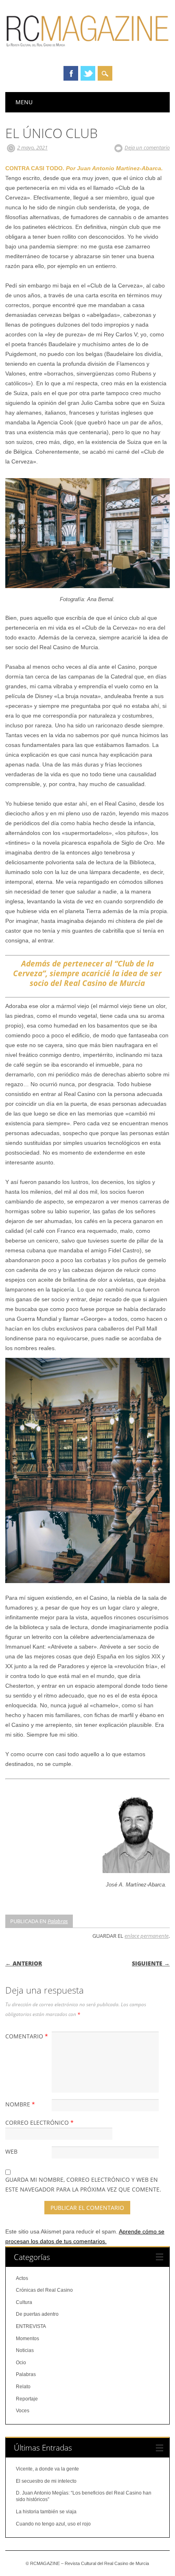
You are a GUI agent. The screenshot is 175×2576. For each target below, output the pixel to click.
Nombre (20, 2104)
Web (11, 2151)
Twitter (88, 73)
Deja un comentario (147, 147)
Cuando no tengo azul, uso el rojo (53, 2524)
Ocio (21, 2363)
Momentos (27, 2339)
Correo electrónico (39, 2123)
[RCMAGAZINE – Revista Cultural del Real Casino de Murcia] (87, 51)
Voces (23, 2411)
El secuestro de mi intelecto (46, 2481)
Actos (22, 2278)
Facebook (71, 73)
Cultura (24, 2302)
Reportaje (27, 2399)
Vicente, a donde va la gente (47, 2469)
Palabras (58, 1921)
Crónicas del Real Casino (44, 2290)
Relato (23, 2387)
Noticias (25, 2350)
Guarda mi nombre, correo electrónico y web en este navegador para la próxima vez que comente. (83, 2184)
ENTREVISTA (31, 2326)
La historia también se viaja (46, 2512)
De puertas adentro (37, 2314)
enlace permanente (147, 1936)
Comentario (27, 2036)
